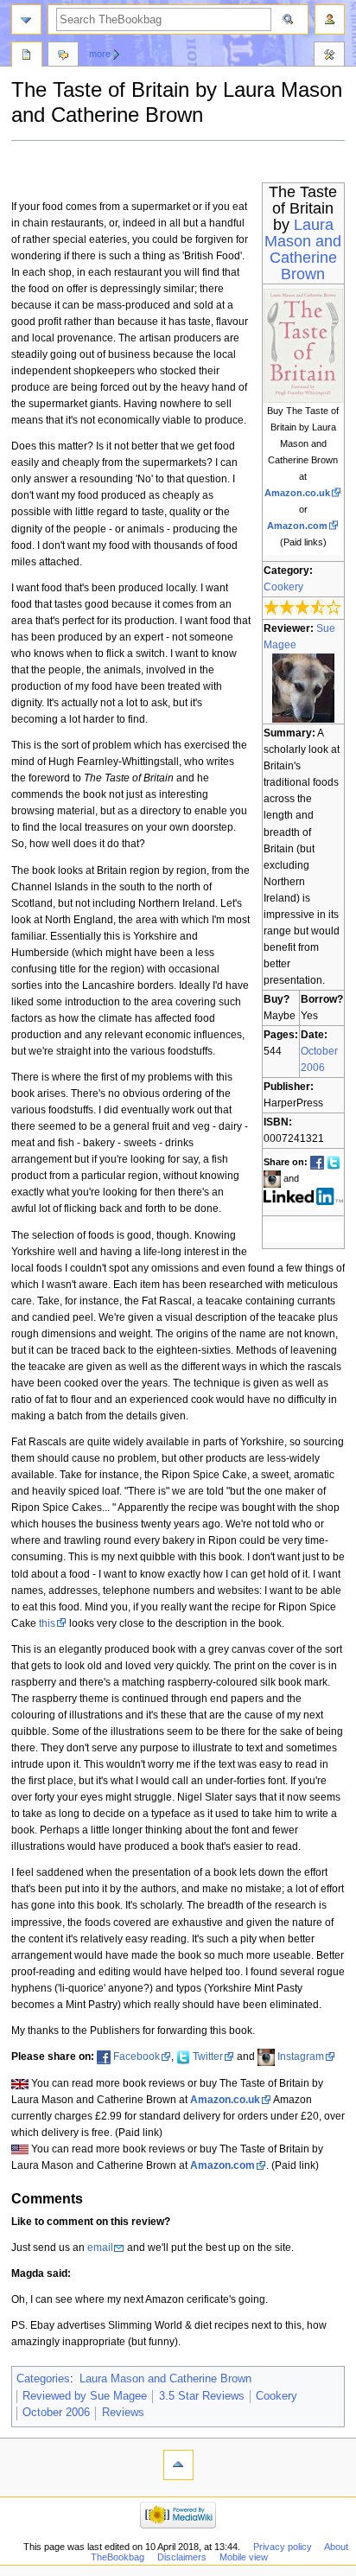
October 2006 (56, 2413)
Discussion (63, 56)
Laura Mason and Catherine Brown (303, 249)
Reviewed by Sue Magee (85, 2396)
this (47, 1623)
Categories (43, 2379)
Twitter (208, 2056)
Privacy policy (283, 2547)
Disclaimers (182, 2557)
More (100, 54)
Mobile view (244, 2557)
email (100, 2248)
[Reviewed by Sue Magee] (303, 687)
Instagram (301, 2056)
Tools (329, 56)
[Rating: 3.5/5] (303, 608)
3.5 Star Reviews (202, 2396)
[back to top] (178, 2465)
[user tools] (330, 19)
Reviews (123, 2413)
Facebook (137, 2056)
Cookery (283, 587)
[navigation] (26, 19)
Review (27, 56)
